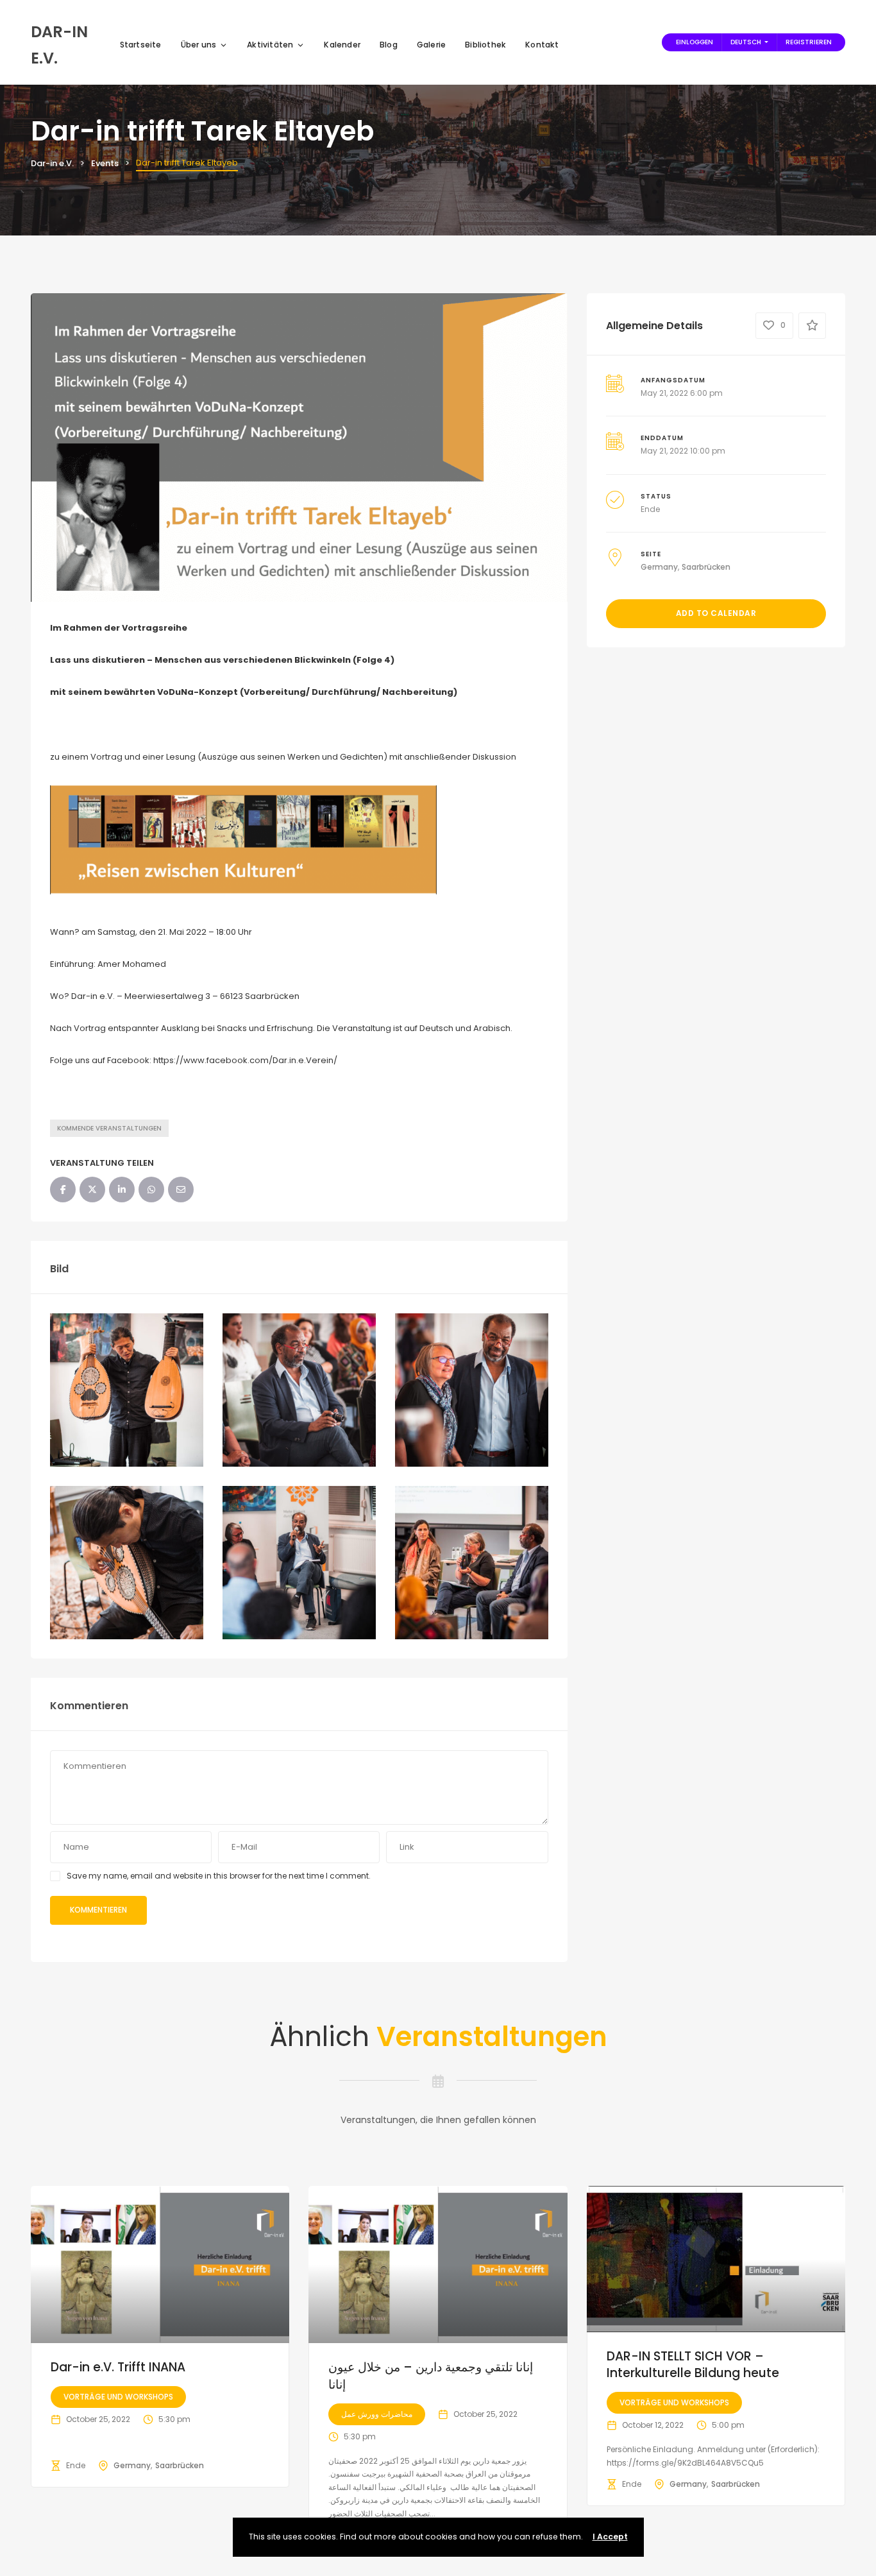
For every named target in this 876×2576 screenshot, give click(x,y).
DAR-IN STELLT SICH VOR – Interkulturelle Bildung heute (693, 2365)
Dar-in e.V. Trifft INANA (118, 2367)
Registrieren (809, 42)
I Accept (610, 2537)
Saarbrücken (706, 567)
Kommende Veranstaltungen (109, 1128)
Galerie (431, 45)
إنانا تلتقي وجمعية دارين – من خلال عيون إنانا (431, 2376)
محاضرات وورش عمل (377, 2414)
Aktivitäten (270, 45)
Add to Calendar (716, 613)
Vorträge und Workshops (118, 2397)
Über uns (199, 45)
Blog (389, 45)
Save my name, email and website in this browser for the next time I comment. (219, 1876)
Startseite (141, 45)
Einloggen (695, 42)
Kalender (342, 45)
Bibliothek (485, 45)
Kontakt (542, 45)
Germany (659, 567)
